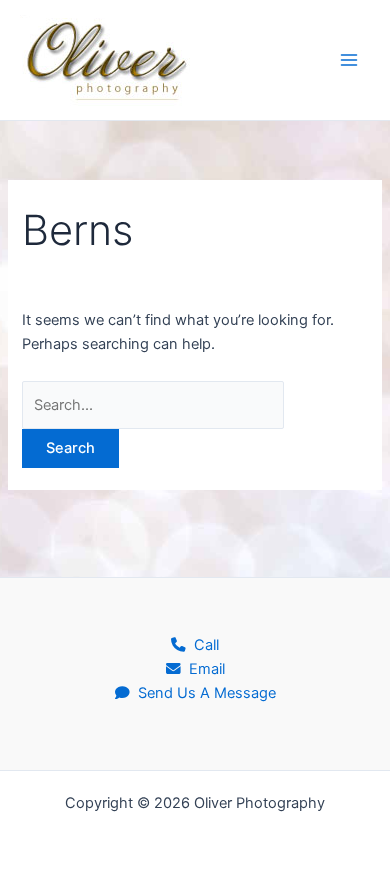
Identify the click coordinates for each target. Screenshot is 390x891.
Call (202, 645)
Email (203, 669)
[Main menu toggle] (349, 60)
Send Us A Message (203, 693)
